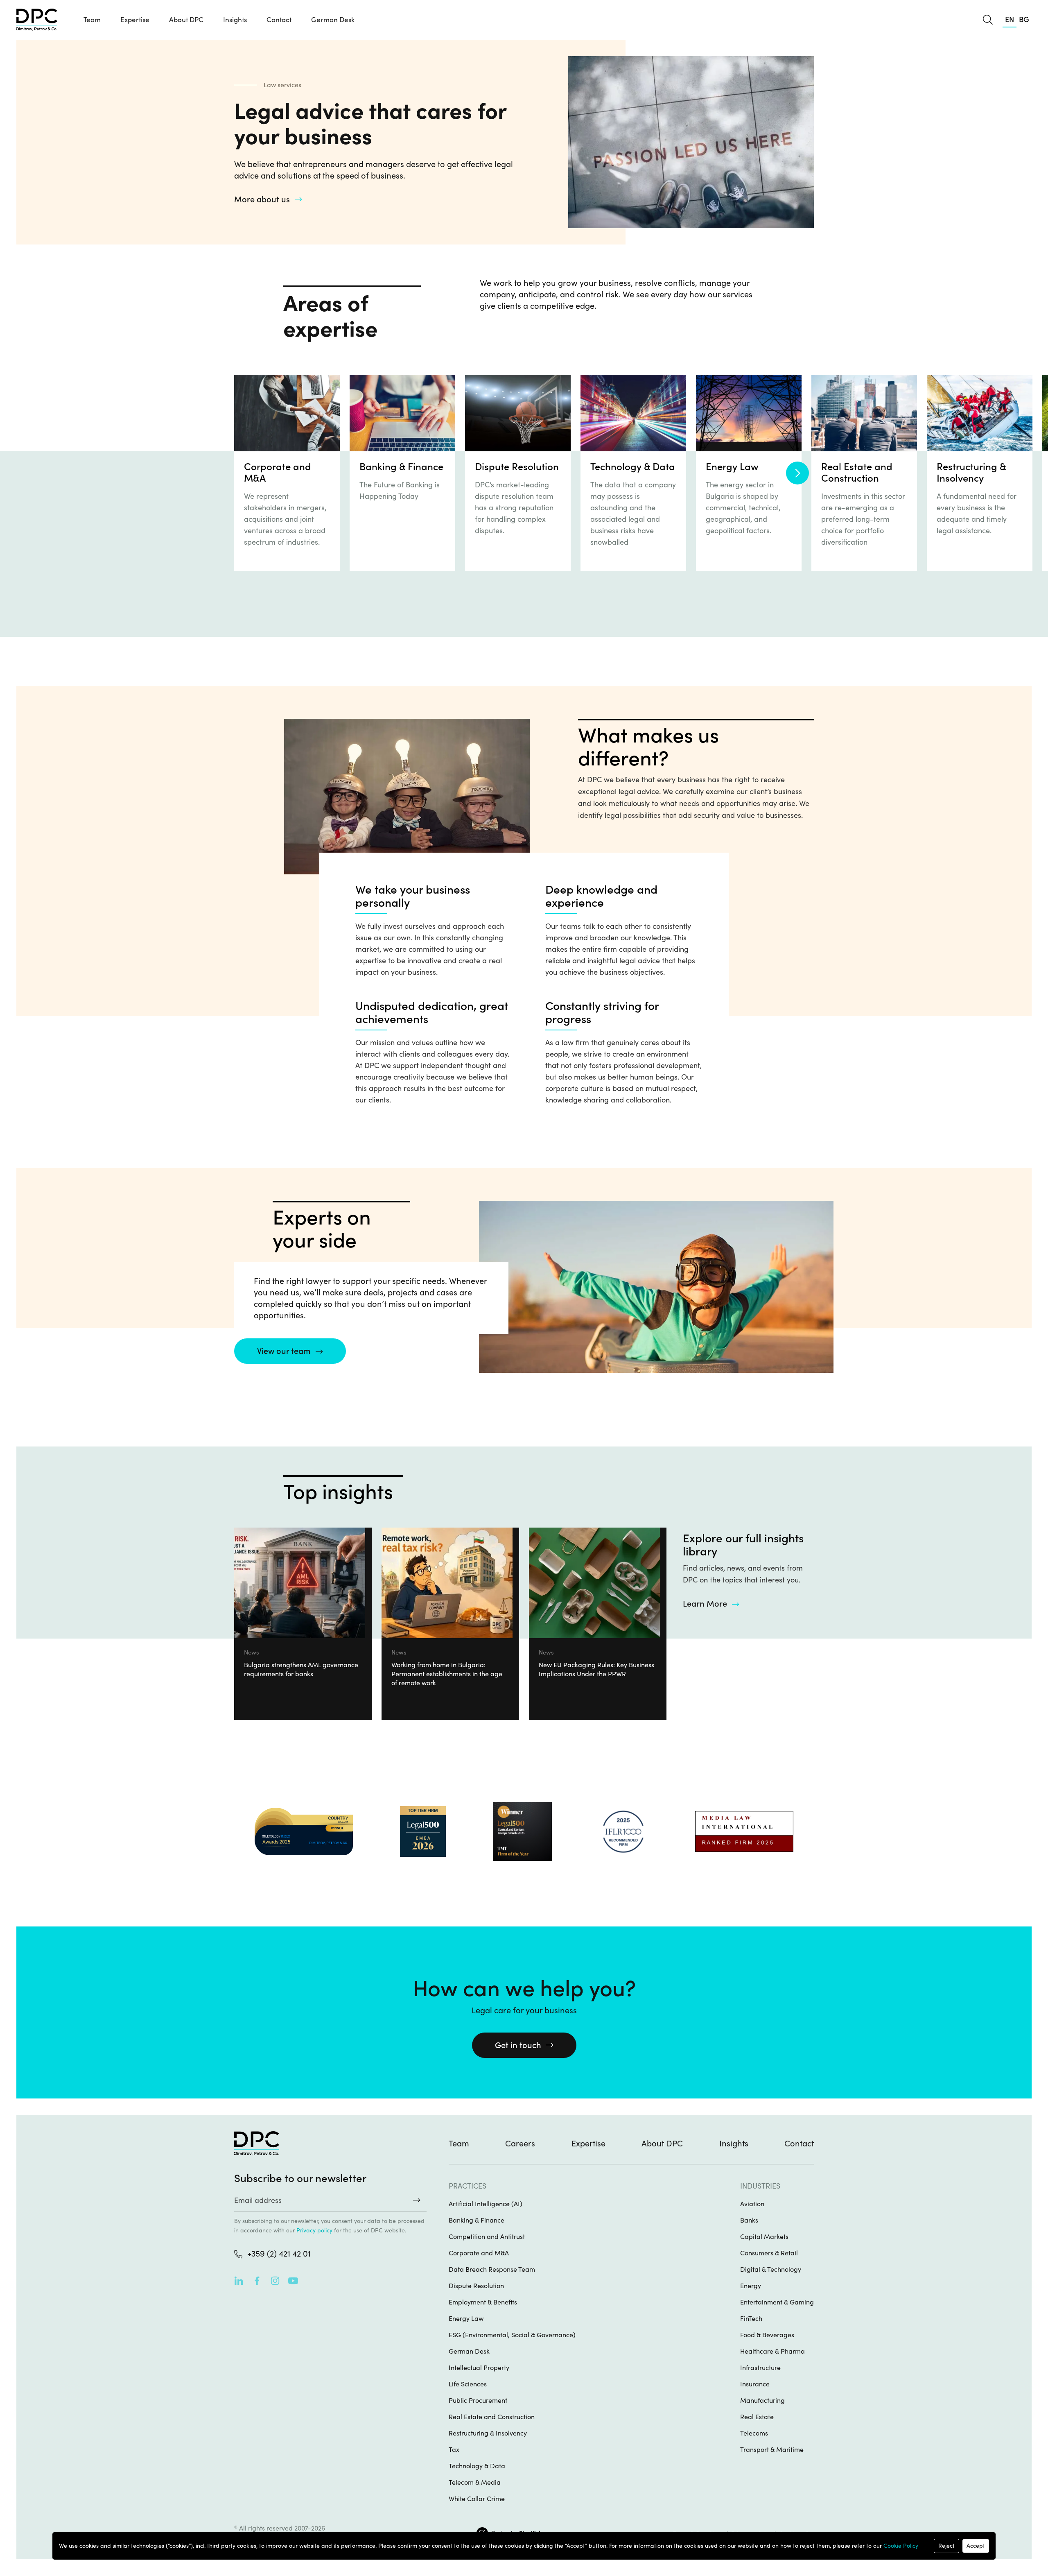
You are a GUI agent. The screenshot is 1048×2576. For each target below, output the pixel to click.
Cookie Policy (901, 2546)
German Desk (333, 20)
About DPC (186, 20)
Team (92, 20)
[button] (135, 20)
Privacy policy (314, 2230)
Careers (520, 2144)
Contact (279, 20)
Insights (734, 2144)
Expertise (588, 2144)
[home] (37, 20)
